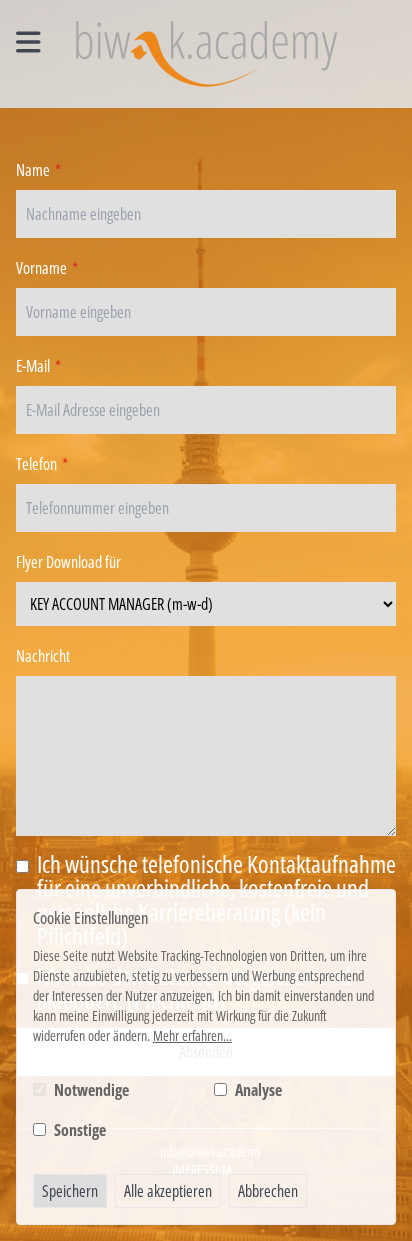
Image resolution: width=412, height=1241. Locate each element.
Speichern (70, 1191)
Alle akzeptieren (168, 1191)
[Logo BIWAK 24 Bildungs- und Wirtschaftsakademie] (206, 54)
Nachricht (43, 656)
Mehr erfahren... (192, 1035)
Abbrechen (268, 1191)
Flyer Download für (68, 562)
